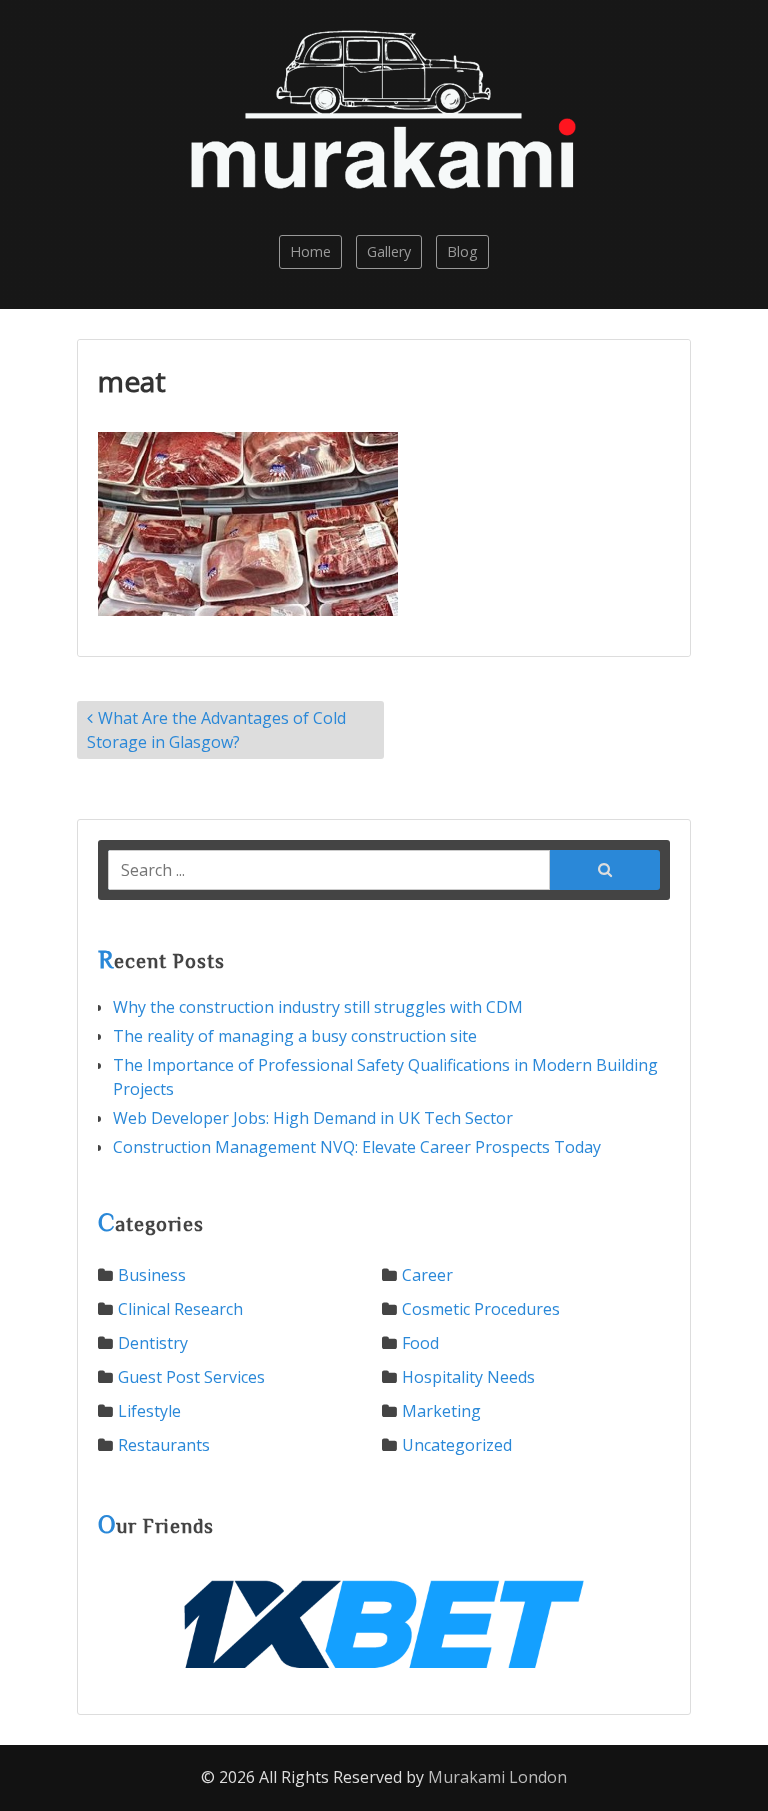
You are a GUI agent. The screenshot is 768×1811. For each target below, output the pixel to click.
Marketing (441, 1411)
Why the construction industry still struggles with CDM (318, 1007)
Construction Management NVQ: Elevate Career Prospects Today (357, 1147)
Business (152, 1275)
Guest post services (191, 1377)
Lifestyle (149, 1411)
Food (420, 1343)
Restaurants (164, 1445)
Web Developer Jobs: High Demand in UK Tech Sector (313, 1118)
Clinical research (180, 1309)
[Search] (605, 868)
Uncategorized (457, 1445)
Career (427, 1275)
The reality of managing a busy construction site (295, 1036)
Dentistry (153, 1343)
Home (310, 251)
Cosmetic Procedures (481, 1309)
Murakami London (497, 1777)
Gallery (389, 251)
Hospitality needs (468, 1377)
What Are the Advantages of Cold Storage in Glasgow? (216, 730)
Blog (462, 251)
